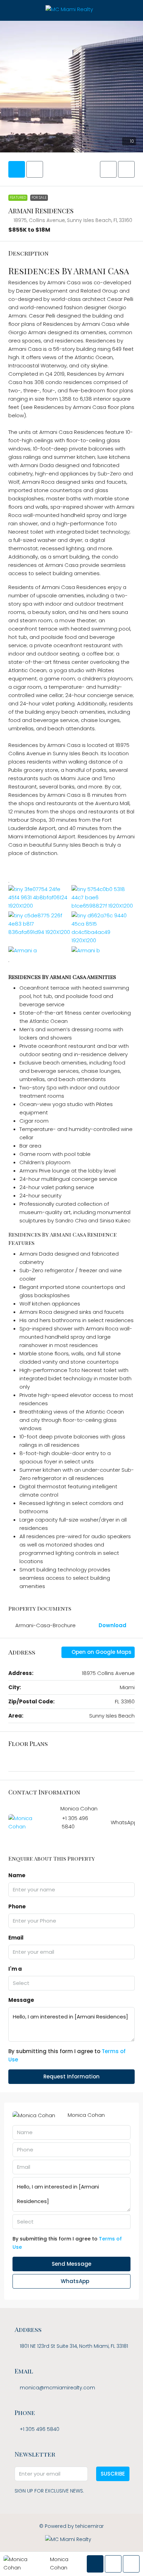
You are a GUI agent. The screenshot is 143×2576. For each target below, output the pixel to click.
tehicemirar (90, 2526)
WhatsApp (124, 1822)
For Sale (39, 198)
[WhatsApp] (84, 2549)
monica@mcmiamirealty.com (57, 2388)
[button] (108, 169)
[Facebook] (60, 2549)
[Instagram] (72, 2549)
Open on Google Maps (101, 1652)
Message (21, 2000)
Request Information (71, 2076)
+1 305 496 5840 (40, 2429)
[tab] (17, 169)
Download (113, 1625)
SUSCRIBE (113, 2474)
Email (16, 1938)
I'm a (15, 1969)
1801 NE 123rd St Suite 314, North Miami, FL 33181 (74, 2346)
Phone (17, 1906)
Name (17, 1875)
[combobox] (71, 1983)
